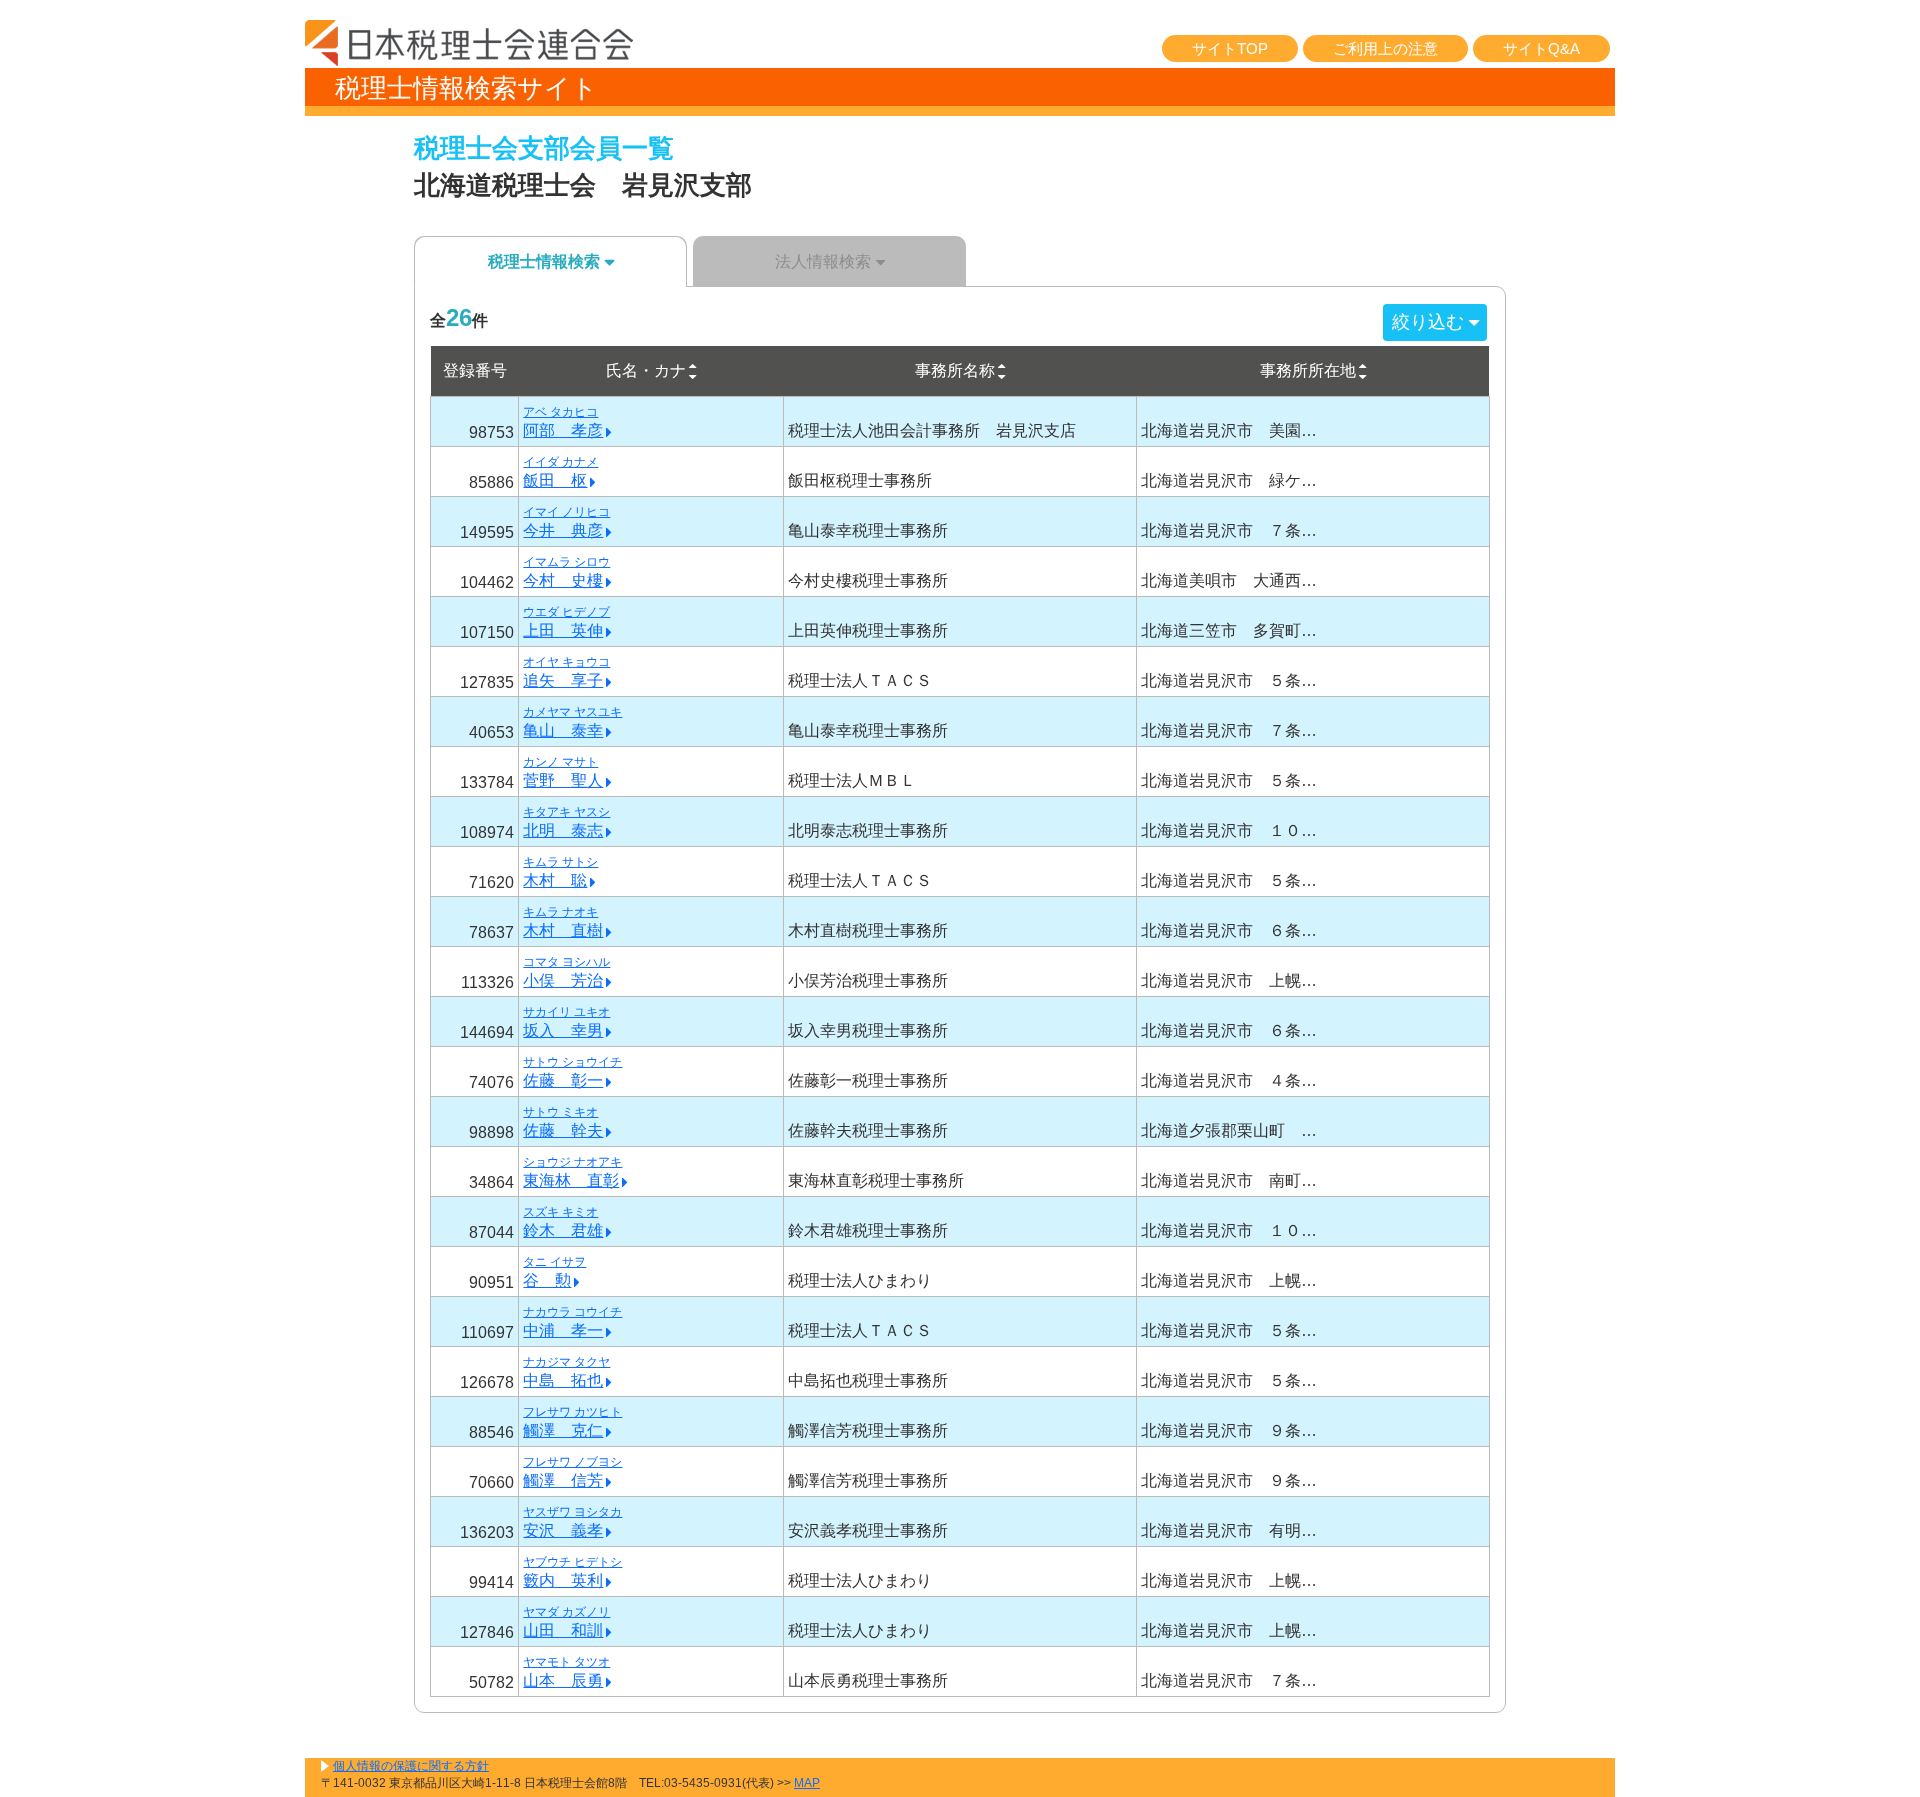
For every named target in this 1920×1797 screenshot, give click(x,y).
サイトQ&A (1541, 48)
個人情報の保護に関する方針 (411, 1766)
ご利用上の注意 (1385, 48)
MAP (807, 1783)
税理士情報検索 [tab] (544, 261)
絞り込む (1428, 322)
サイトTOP (1230, 48)
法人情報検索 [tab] (823, 261)
